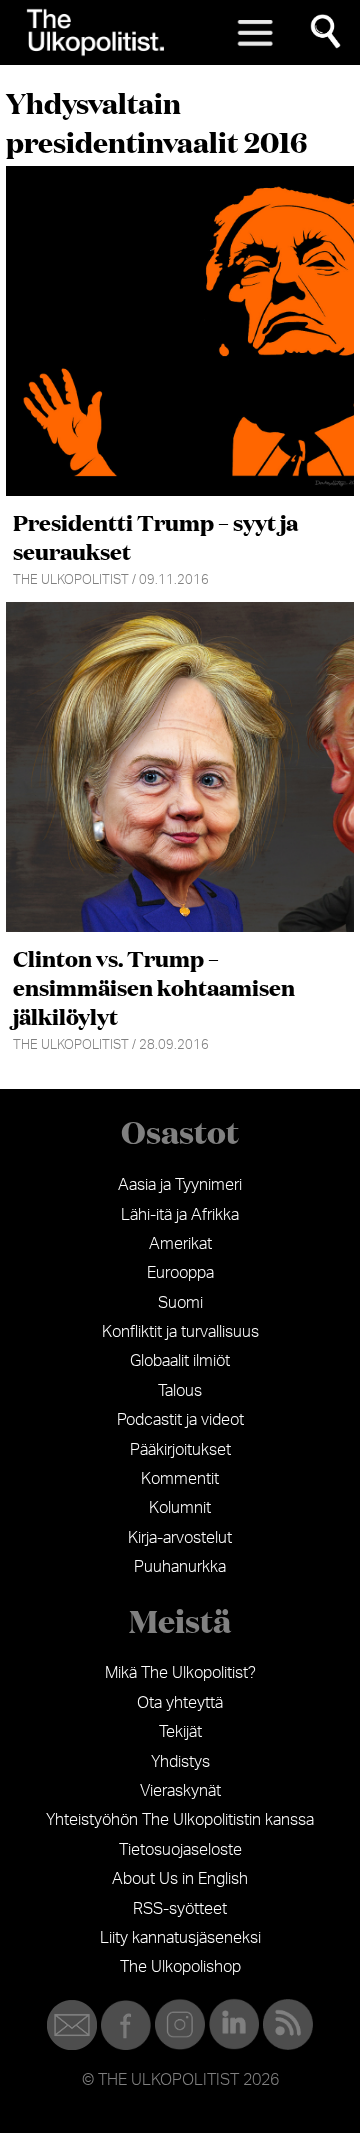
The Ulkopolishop (180, 1967)
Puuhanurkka (180, 1567)
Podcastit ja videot (180, 1420)
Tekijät (180, 1732)
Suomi (180, 1303)
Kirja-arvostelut (180, 1538)
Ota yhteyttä (180, 1703)
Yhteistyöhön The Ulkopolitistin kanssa (180, 1820)
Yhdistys (180, 1762)
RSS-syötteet (180, 1909)
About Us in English (180, 1879)
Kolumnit (180, 1508)
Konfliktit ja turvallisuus (180, 1332)
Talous (180, 1391)
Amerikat (180, 1244)
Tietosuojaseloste (180, 1850)
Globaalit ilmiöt (180, 1361)
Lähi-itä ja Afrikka (180, 1215)
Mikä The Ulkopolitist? (180, 1673)
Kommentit (180, 1479)
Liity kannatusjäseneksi (180, 1938)
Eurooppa (180, 1273)
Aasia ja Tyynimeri (180, 1185)
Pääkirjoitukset (180, 1450)
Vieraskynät (180, 1791)
